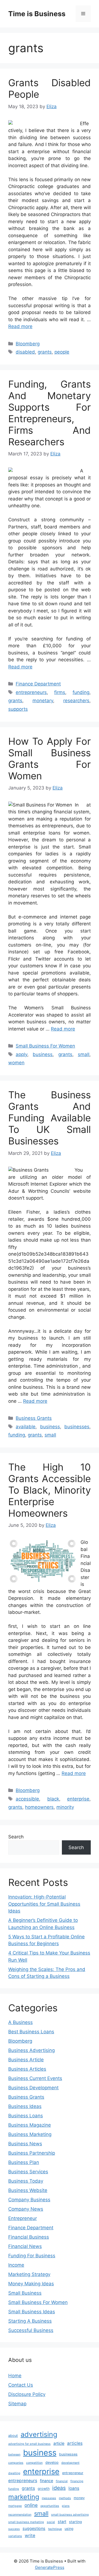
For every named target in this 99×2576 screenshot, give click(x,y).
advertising (39, 2434)
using (69, 2529)
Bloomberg (28, 344)
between (14, 2455)
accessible (27, 1799)
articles (75, 2443)
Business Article (26, 2060)
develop (52, 2462)
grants (45, 352)
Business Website (28, 2190)
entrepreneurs (31, 692)
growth (44, 2489)
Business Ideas (25, 2106)
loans (74, 2488)
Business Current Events (35, 2078)
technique (55, 2529)
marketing (24, 2497)
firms (60, 692)
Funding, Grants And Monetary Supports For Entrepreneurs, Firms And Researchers (50, 413)
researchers (76, 701)
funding (81, 692)
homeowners (39, 1807)
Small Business (25, 2293)
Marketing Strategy (29, 2274)
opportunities (50, 2506)
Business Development (33, 2088)
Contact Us (21, 2385)
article (59, 2443)
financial (62, 2481)
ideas (59, 2488)
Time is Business (37, 14)
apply (21, 1054)
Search (16, 1837)
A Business (20, 2022)
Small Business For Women (45, 1046)
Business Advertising (31, 2050)
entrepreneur (73, 2473)
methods (65, 2498)
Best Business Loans (31, 2032)
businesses (77, 1427)
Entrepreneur (23, 2218)
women (16, 1063)
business (43, 1054)
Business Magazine (30, 2125)
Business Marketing (30, 2134)
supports (18, 709)
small (84, 1054)
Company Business (29, 2200)
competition (34, 2463)
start (62, 2522)
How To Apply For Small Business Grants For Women (50, 758)
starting (75, 2522)
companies (16, 2463)
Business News (25, 2144)
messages (49, 2498)
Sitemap (17, 2404)
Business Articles (27, 2069)
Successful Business (31, 2330)
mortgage (15, 2506)
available (26, 1427)
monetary (43, 701)
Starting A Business (30, 2321)
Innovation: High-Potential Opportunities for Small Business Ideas (44, 1904)
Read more (20, 326)
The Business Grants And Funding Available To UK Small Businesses (50, 1118)
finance (46, 2481)
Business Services (28, 2172)
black (53, 1799)
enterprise (78, 1799)
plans (66, 2506)
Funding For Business (32, 2256)
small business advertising (70, 2515)
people (62, 352)
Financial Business (29, 2237)
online (31, 2505)
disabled (25, 352)
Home (15, 2376)
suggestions (34, 2528)
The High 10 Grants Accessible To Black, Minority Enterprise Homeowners (50, 1490)
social (51, 2522)
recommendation (20, 2515)
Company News (26, 2209)
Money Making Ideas (31, 2284)
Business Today (26, 2181)
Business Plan (24, 2162)
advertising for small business (29, 2444)
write (30, 2536)
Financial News (25, 2246)
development (70, 2463)
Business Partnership (32, 2153)
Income (16, 2265)
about (13, 2436)
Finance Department (38, 684)
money (79, 2498)
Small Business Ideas (32, 2312)
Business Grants (34, 1418)
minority (65, 1807)
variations (15, 2536)
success (14, 2529)
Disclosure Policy (27, 2394)
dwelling (14, 2473)
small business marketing (26, 2522)
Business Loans (26, 2116)
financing (77, 2481)
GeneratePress (50, 2567)
